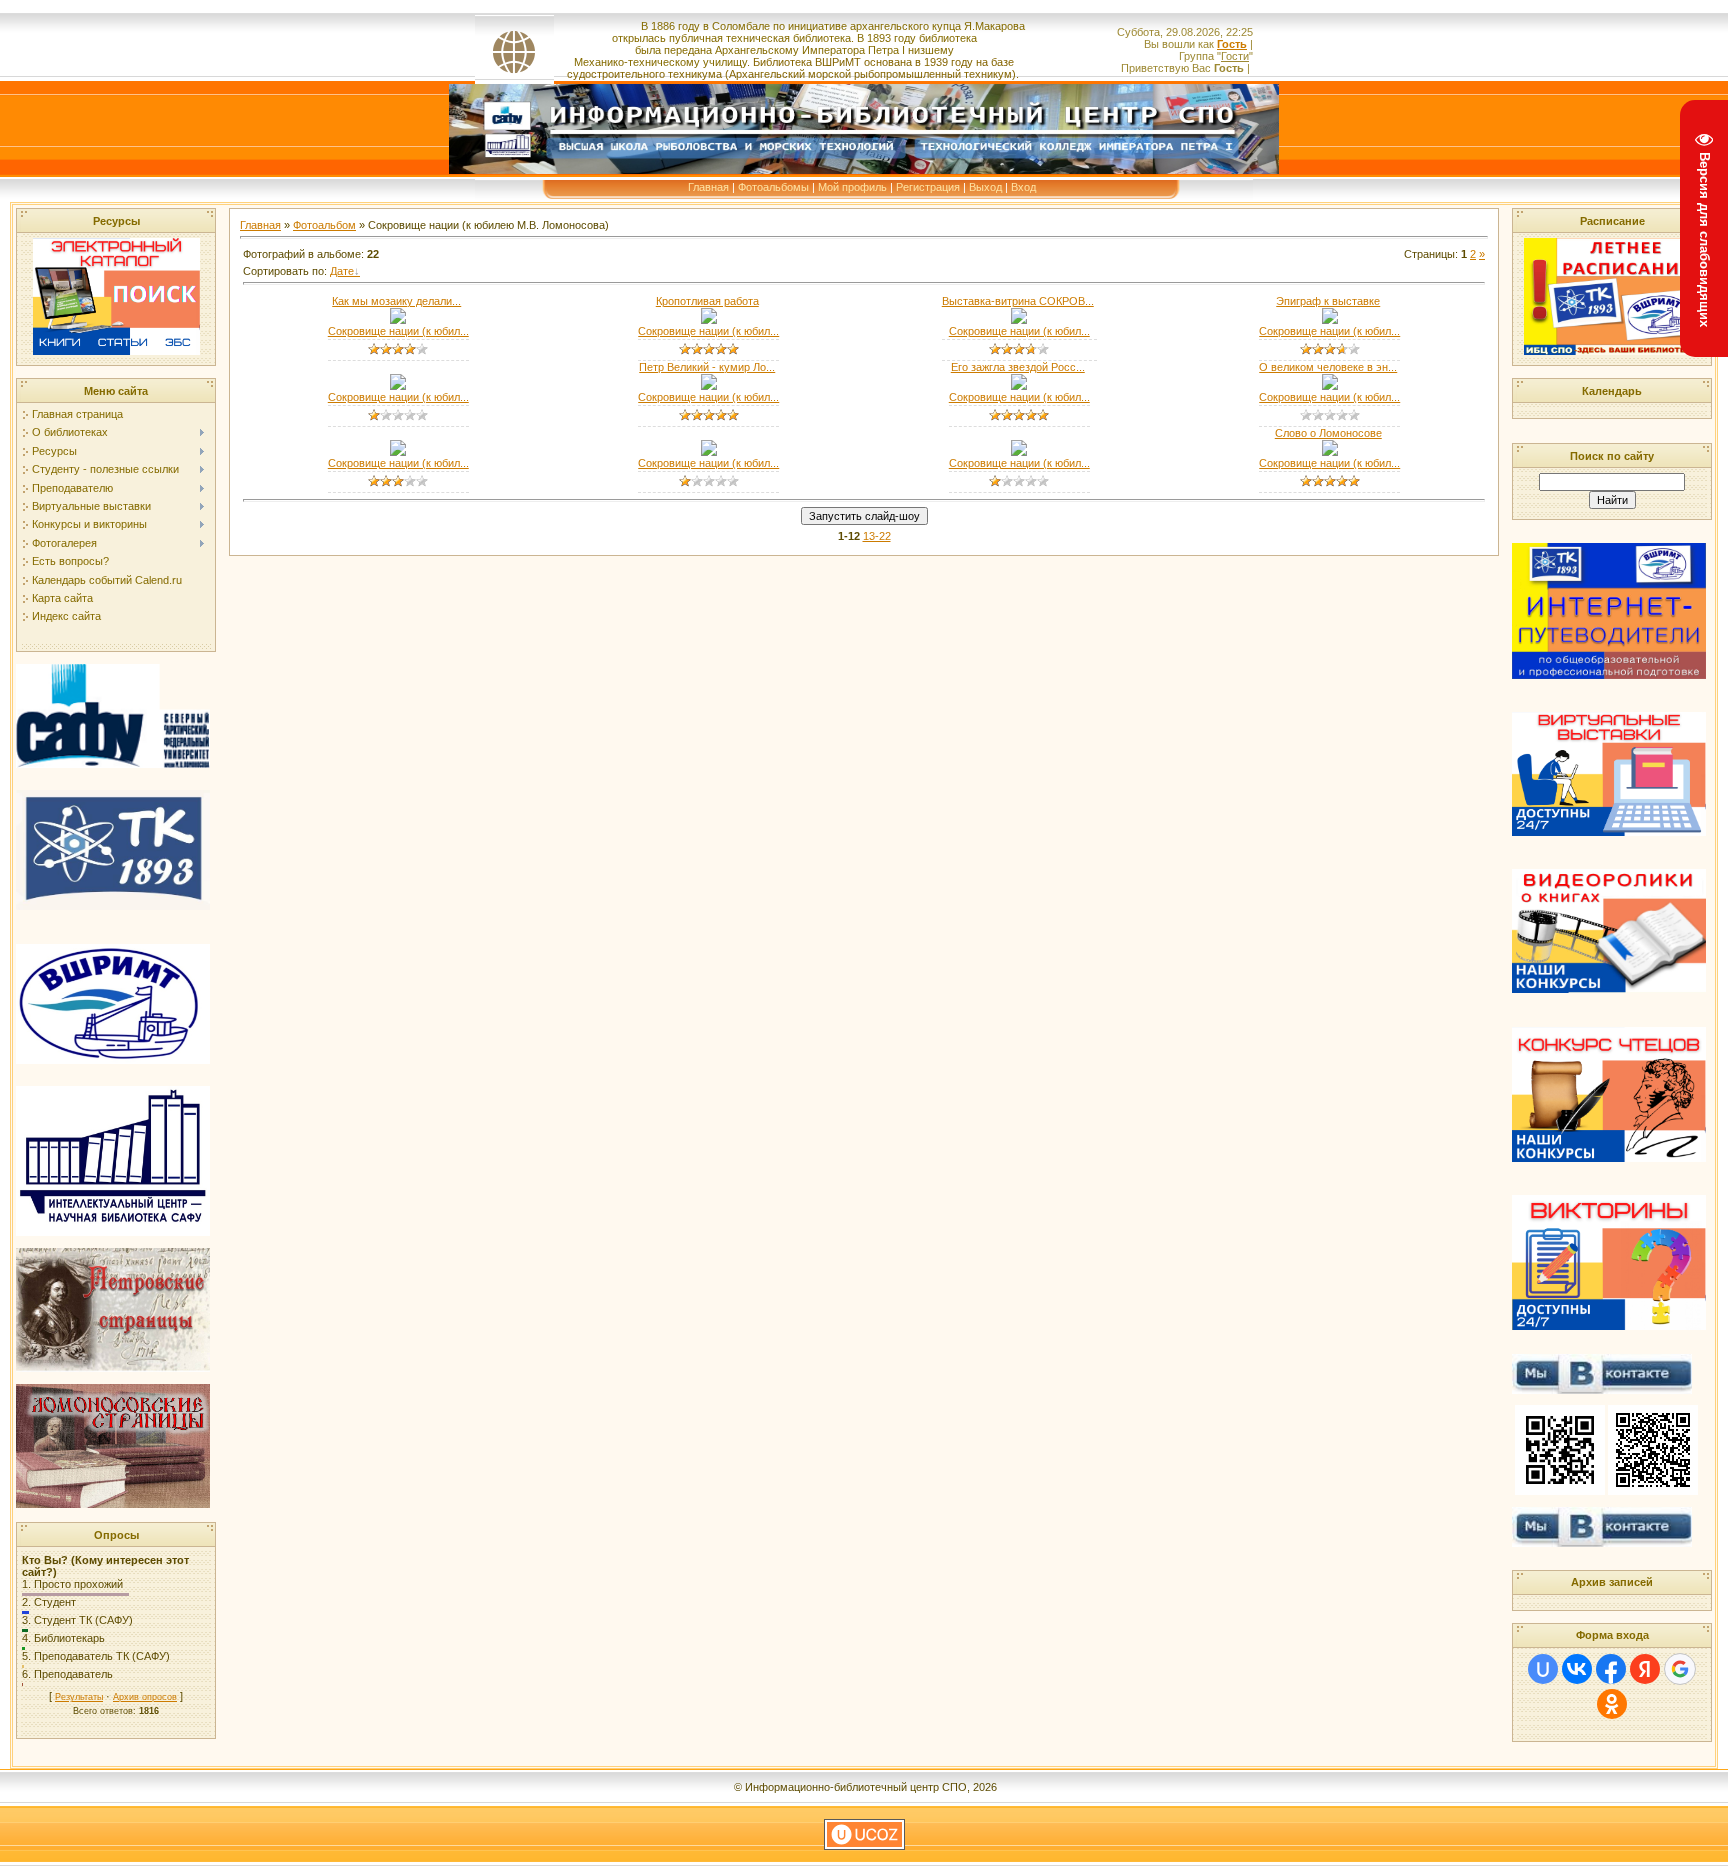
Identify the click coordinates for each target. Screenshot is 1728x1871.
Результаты (79, 1697)
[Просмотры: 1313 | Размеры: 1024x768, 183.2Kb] (1019, 320)
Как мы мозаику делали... (396, 301)
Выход (985, 187)
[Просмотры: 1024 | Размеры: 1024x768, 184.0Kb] (1330, 386)
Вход (1023, 187)
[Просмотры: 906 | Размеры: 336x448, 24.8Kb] (709, 320)
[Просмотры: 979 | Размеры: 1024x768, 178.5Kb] (398, 452)
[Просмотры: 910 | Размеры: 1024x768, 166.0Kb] (398, 386)
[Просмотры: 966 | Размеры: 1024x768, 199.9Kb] (709, 452)
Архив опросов (145, 1697)
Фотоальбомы (773, 187)
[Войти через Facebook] (1611, 1669)
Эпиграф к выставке (1328, 301)
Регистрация (928, 187)
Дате (342, 271)
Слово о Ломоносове (1328, 433)
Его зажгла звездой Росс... (1018, 367)
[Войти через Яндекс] (1645, 1669)
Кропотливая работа (707, 301)
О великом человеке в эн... (1328, 367)
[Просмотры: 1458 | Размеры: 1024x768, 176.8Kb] (709, 386)
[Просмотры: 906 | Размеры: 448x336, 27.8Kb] (398, 320)
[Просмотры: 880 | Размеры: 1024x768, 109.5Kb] (1330, 452)
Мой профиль (852, 187)
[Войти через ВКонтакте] (1577, 1669)
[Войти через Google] (1680, 1669)
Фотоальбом (324, 225)
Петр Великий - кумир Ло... (707, 367)
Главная (708, 187)
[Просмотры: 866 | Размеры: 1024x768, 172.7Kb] (1019, 452)
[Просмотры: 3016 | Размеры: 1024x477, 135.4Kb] (1330, 320)
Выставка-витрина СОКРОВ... (1018, 301)
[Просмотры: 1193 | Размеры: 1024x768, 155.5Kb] (1019, 386)
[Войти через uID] (1543, 1669)
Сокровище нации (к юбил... (398, 331)
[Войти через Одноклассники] (1612, 1704)
